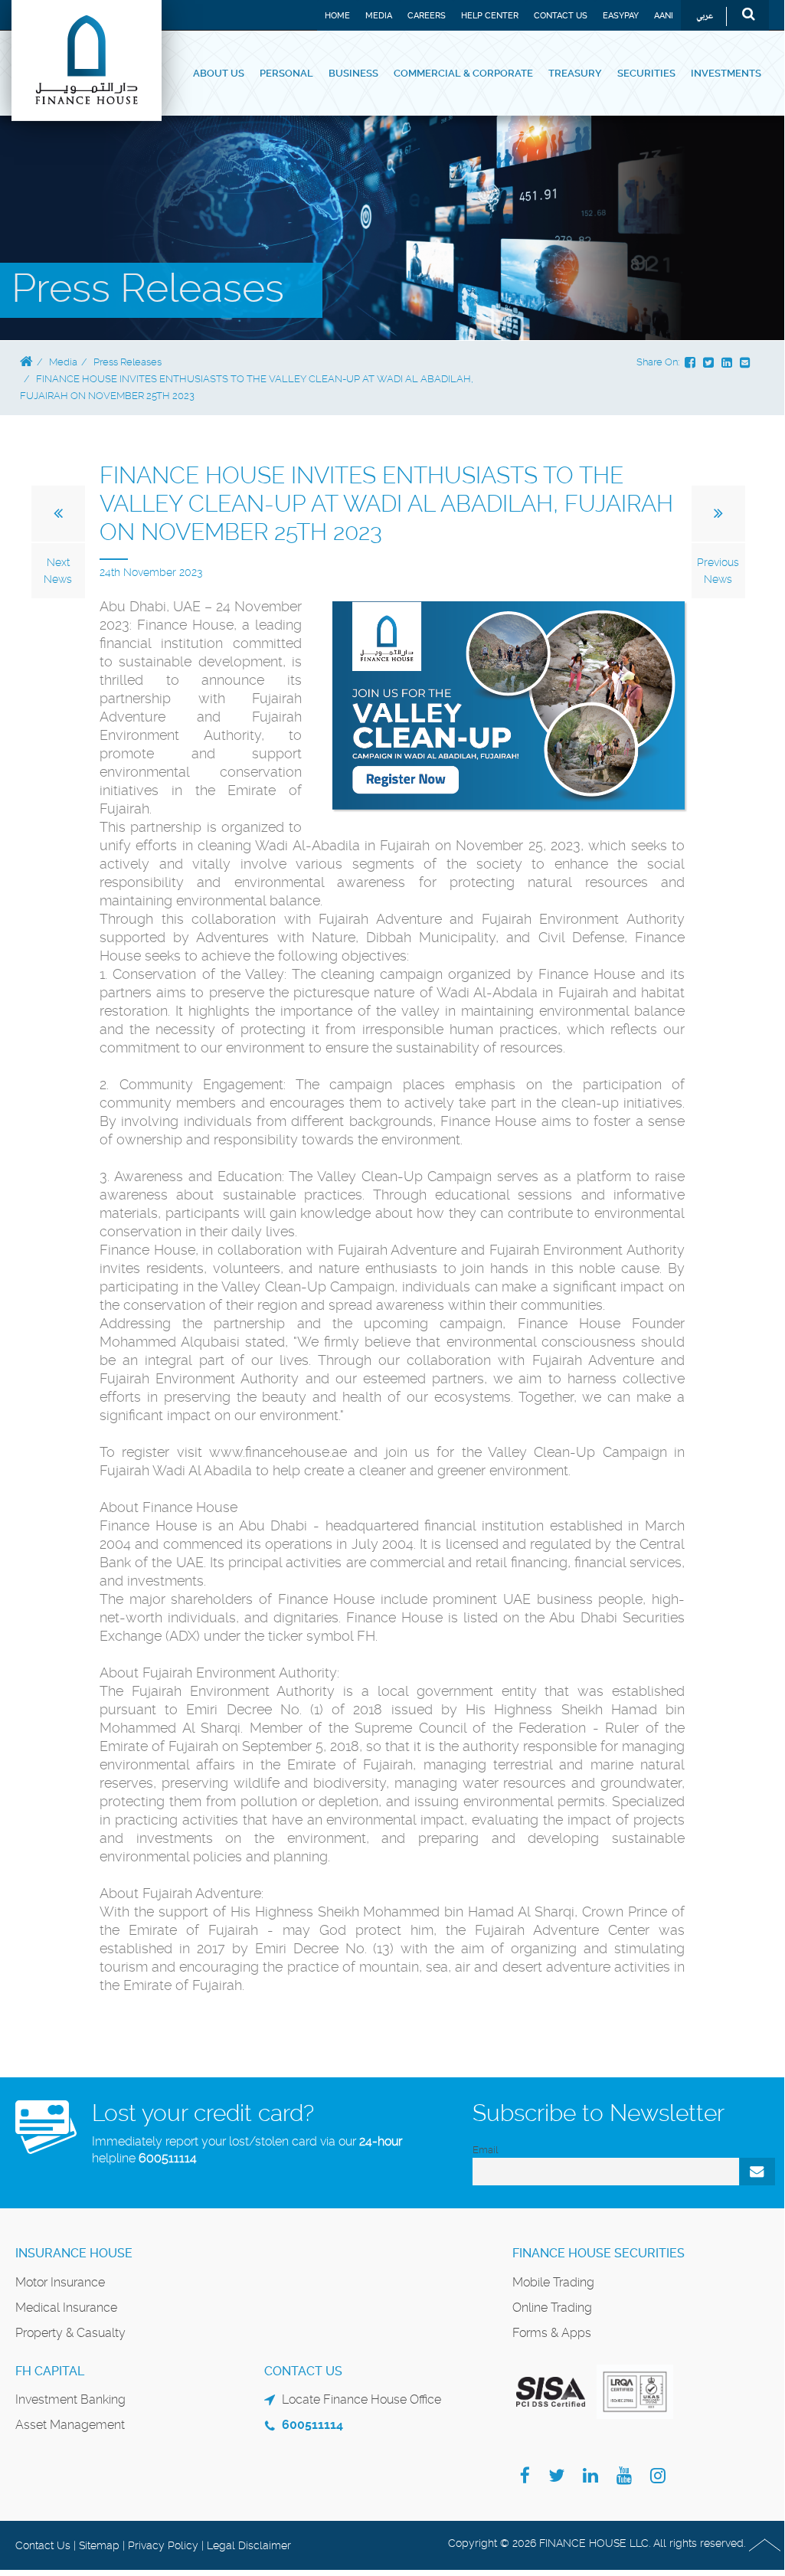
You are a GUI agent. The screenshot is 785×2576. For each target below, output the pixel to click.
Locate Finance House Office (361, 2399)
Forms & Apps (552, 2333)
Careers (427, 16)
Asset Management (70, 2425)
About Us (219, 73)
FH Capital (50, 2371)
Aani (664, 16)
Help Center (490, 16)
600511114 (168, 2158)
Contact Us (561, 16)
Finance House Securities (599, 2253)
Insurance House (74, 2253)
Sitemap (99, 2545)
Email (485, 2150)
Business (353, 73)
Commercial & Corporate (463, 73)
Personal (286, 73)
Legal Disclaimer (249, 2545)
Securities (646, 73)
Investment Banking (70, 2399)
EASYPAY (621, 16)
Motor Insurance (60, 2282)
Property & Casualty (70, 2333)
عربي (705, 16)
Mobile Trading (553, 2282)
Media (379, 16)
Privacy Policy (163, 2545)
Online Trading (552, 2308)
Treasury (575, 73)
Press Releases (128, 362)
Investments (726, 73)
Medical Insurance (66, 2308)
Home (337, 16)
